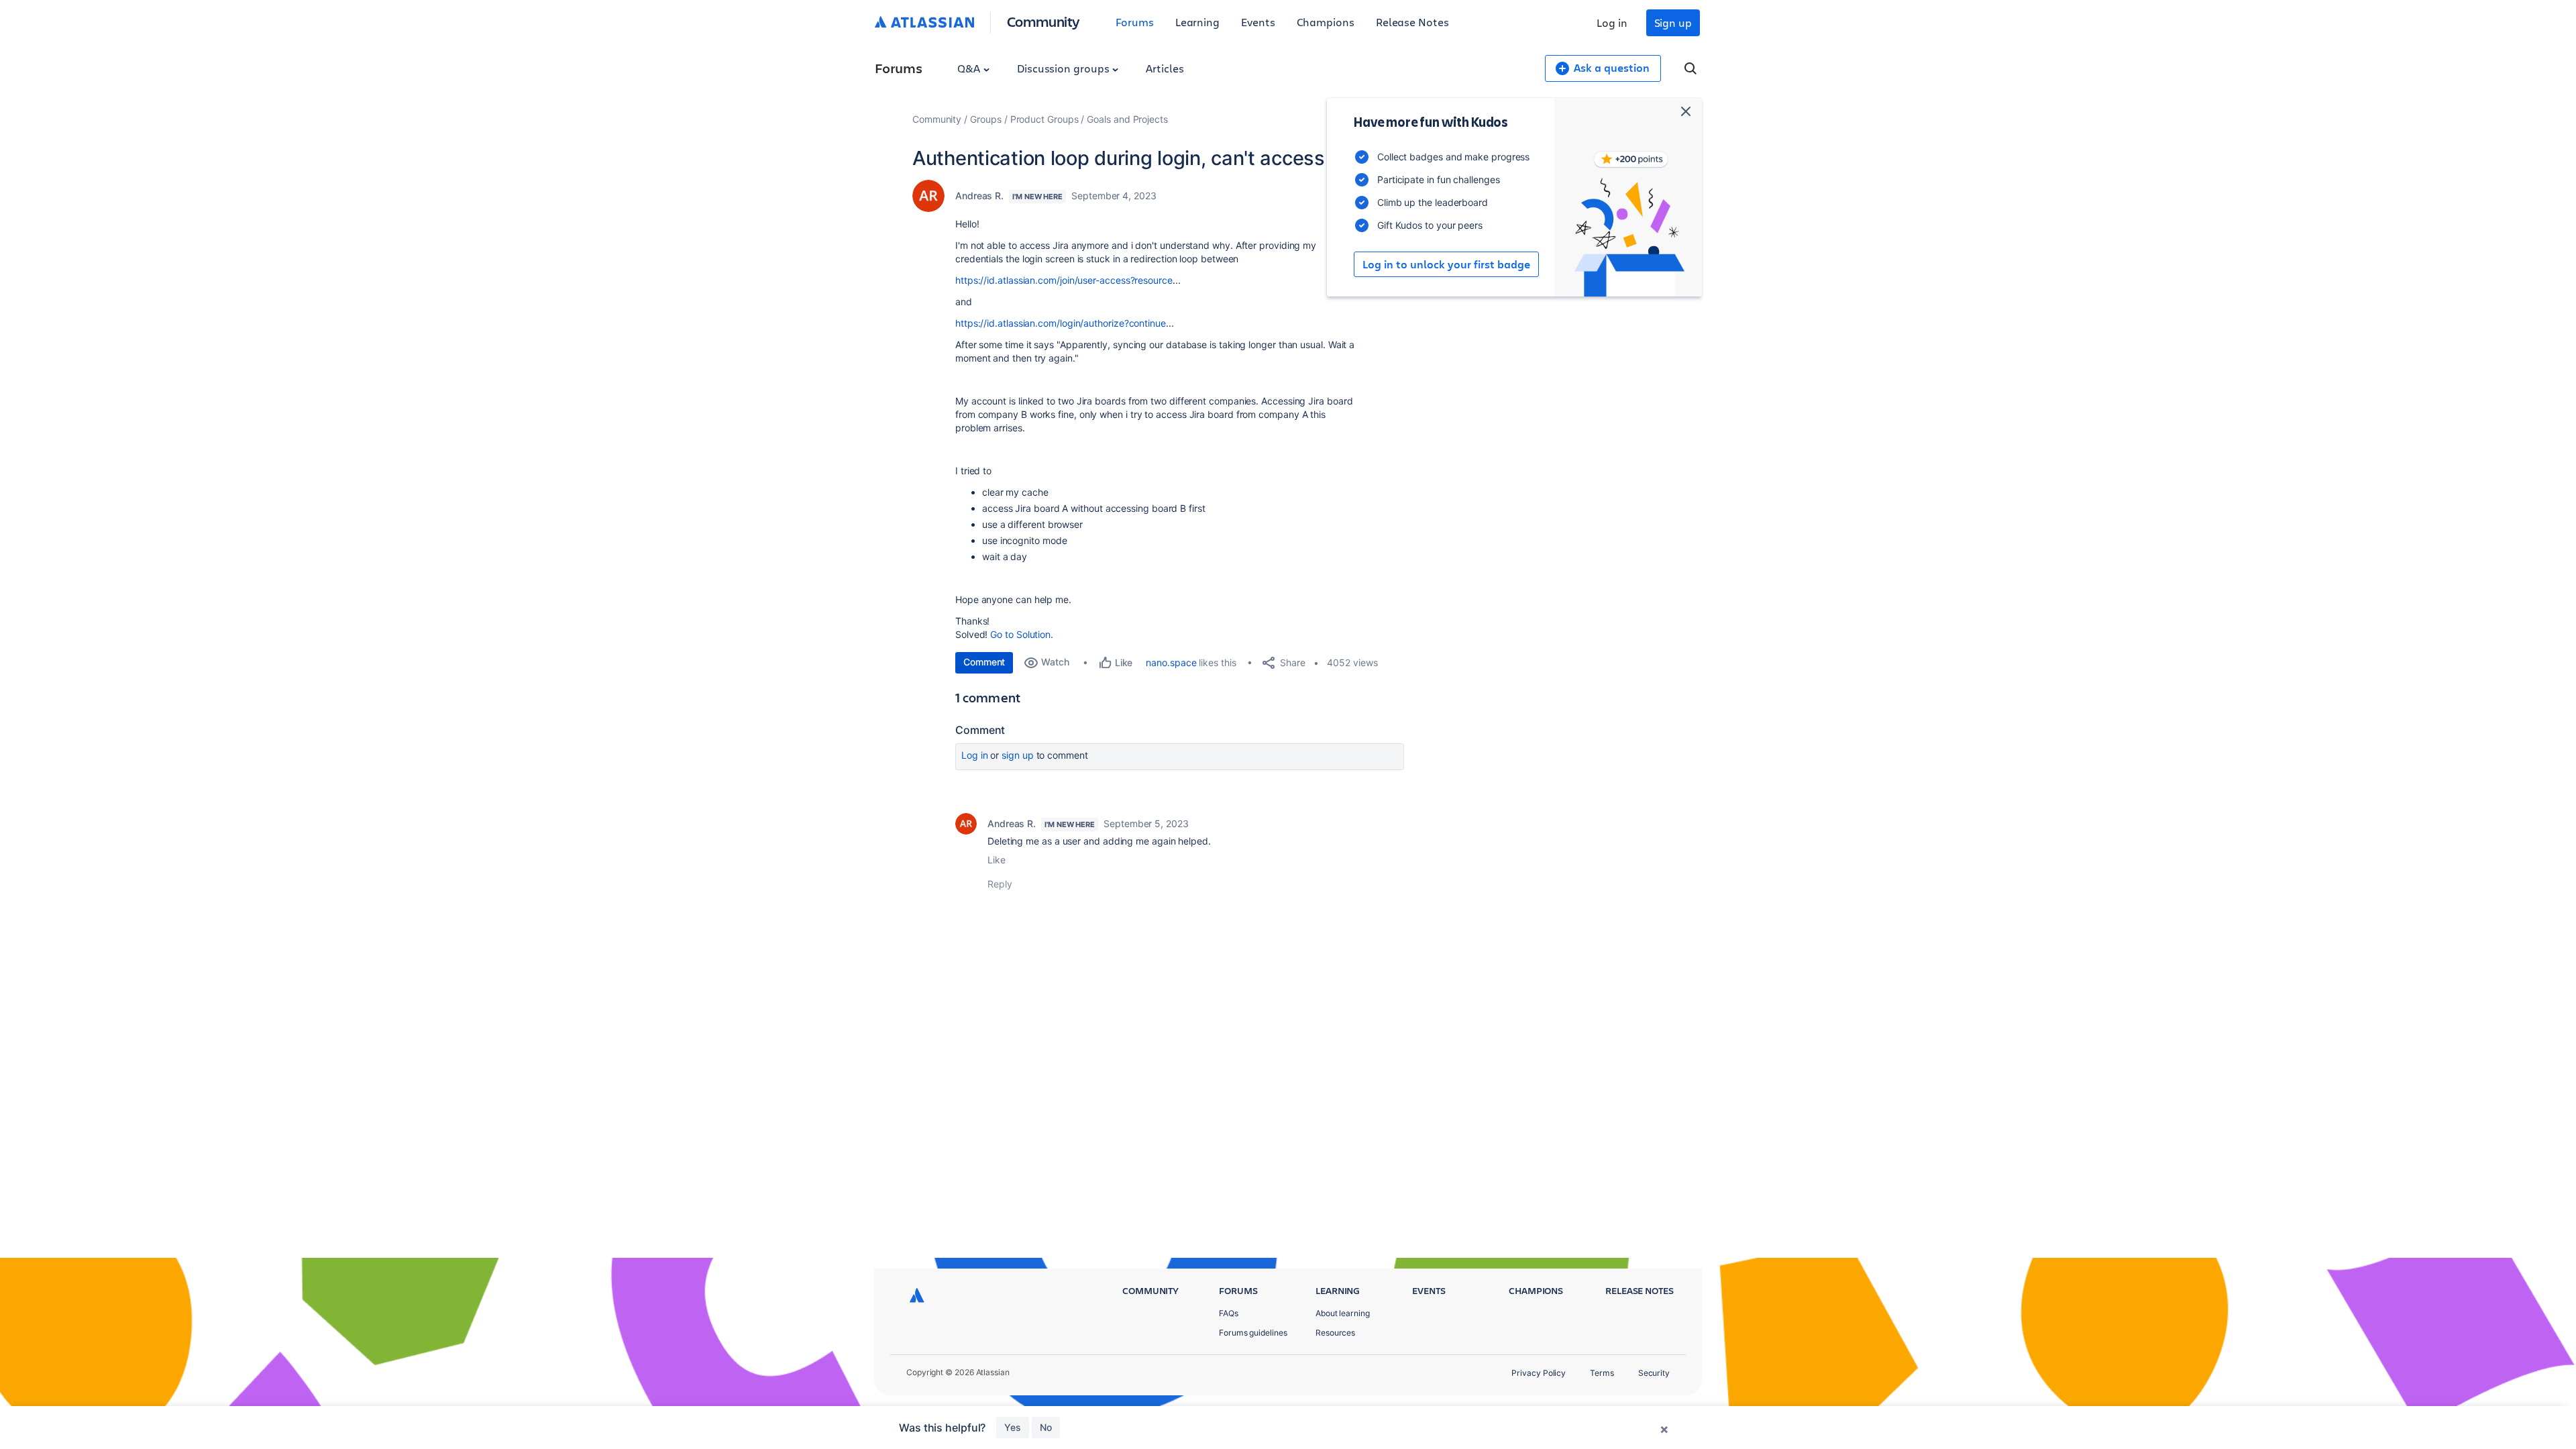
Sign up (1673, 22)
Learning (1197, 22)
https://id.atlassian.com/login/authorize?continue (1061, 323)
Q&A (970, 68)
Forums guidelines (1253, 1333)
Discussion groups (1065, 68)
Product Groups (1044, 119)
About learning (1343, 1313)
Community (1043, 21)
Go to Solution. (1022, 634)
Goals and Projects (1127, 119)
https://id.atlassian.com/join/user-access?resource (1064, 280)
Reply (1000, 884)
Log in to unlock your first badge (1446, 264)
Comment (984, 662)
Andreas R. (979, 196)
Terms (1602, 1373)
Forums (1135, 22)
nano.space (1171, 662)
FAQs (1229, 1313)
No (1046, 1427)
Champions (1326, 22)
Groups (986, 119)
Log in (1612, 22)
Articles (1165, 68)
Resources (1335, 1333)
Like (997, 860)
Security (1654, 1373)
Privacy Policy (1539, 1373)
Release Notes (1412, 22)
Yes (1013, 1427)
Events (1258, 22)
